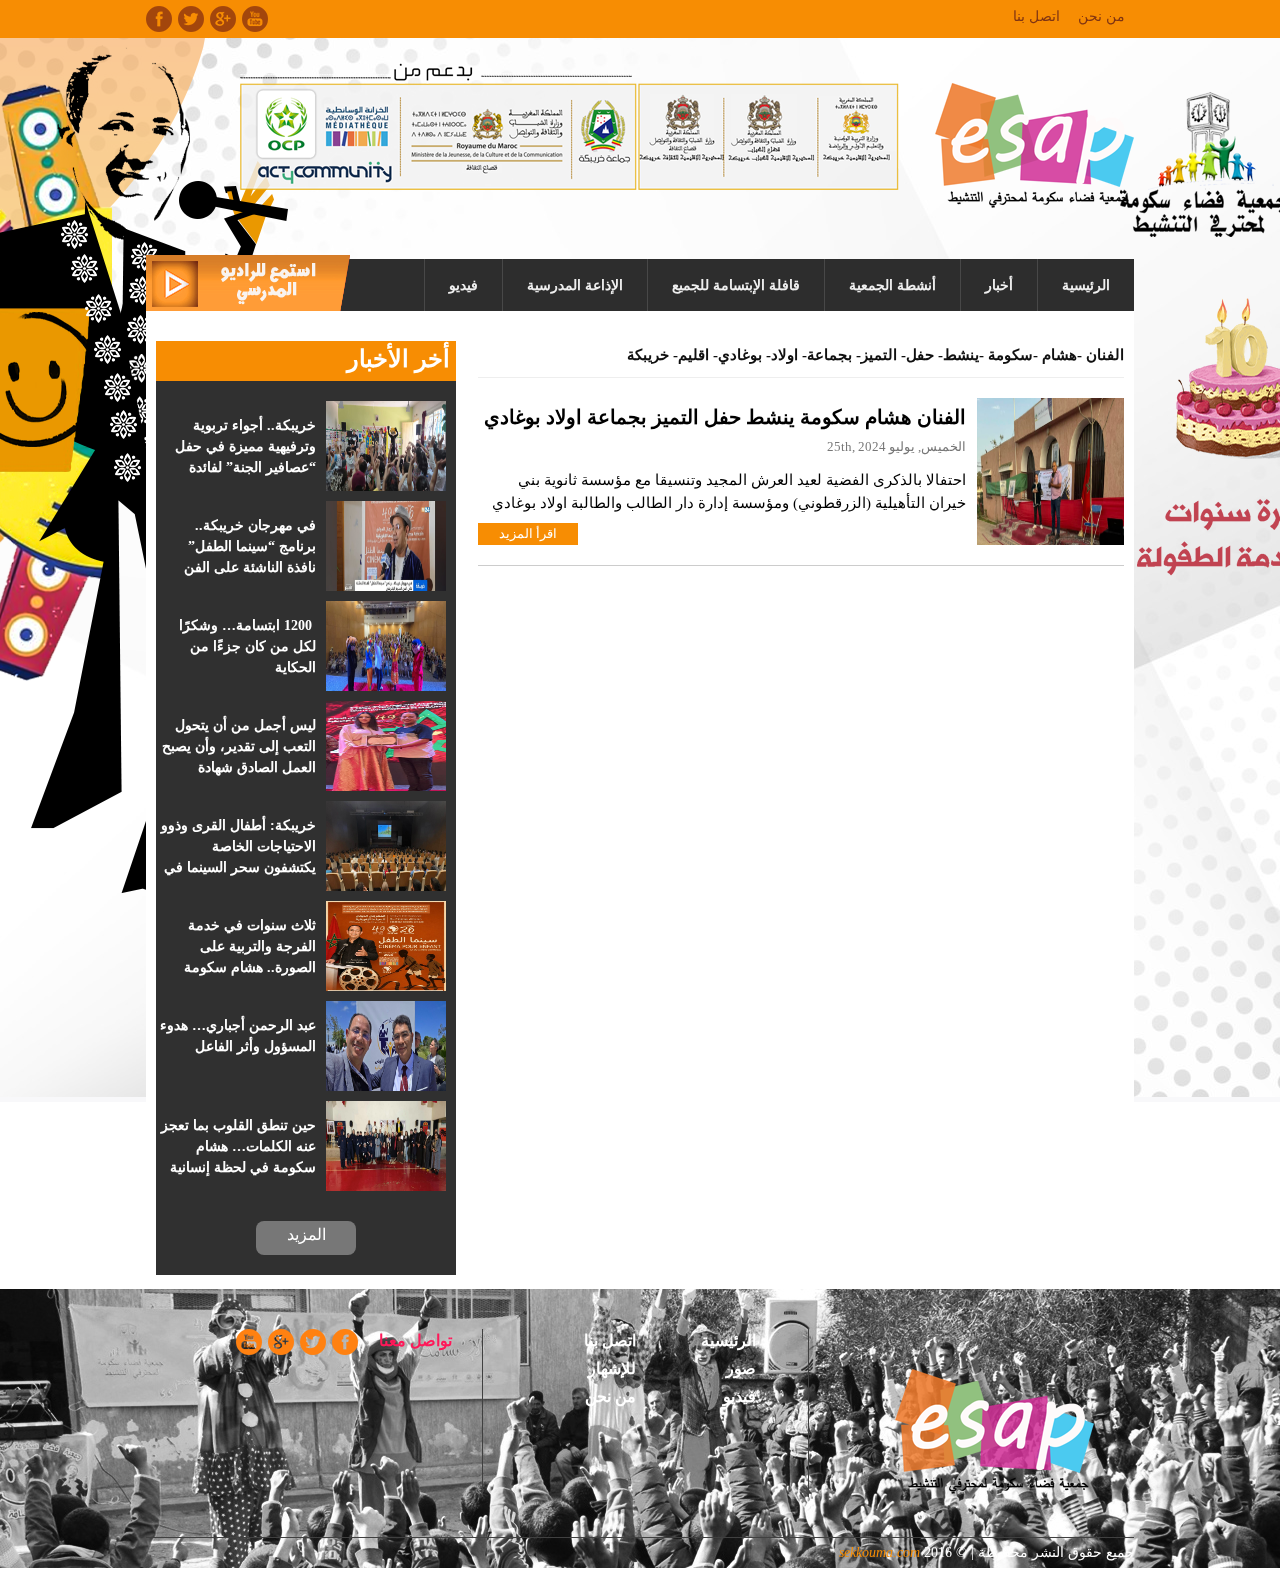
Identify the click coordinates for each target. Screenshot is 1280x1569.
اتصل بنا (1036, 16)
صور (741, 1368)
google (223, 19)
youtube (255, 19)
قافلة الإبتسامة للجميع (736, 285)
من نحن (1101, 16)
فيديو (463, 285)
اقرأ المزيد (528, 533)
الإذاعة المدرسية (575, 285)
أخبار (999, 285)
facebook (159, 19)
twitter (191, 19)
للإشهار (612, 1368)
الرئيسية (1086, 285)
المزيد (306, 1234)
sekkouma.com (879, 1552)
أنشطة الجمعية (892, 285)
